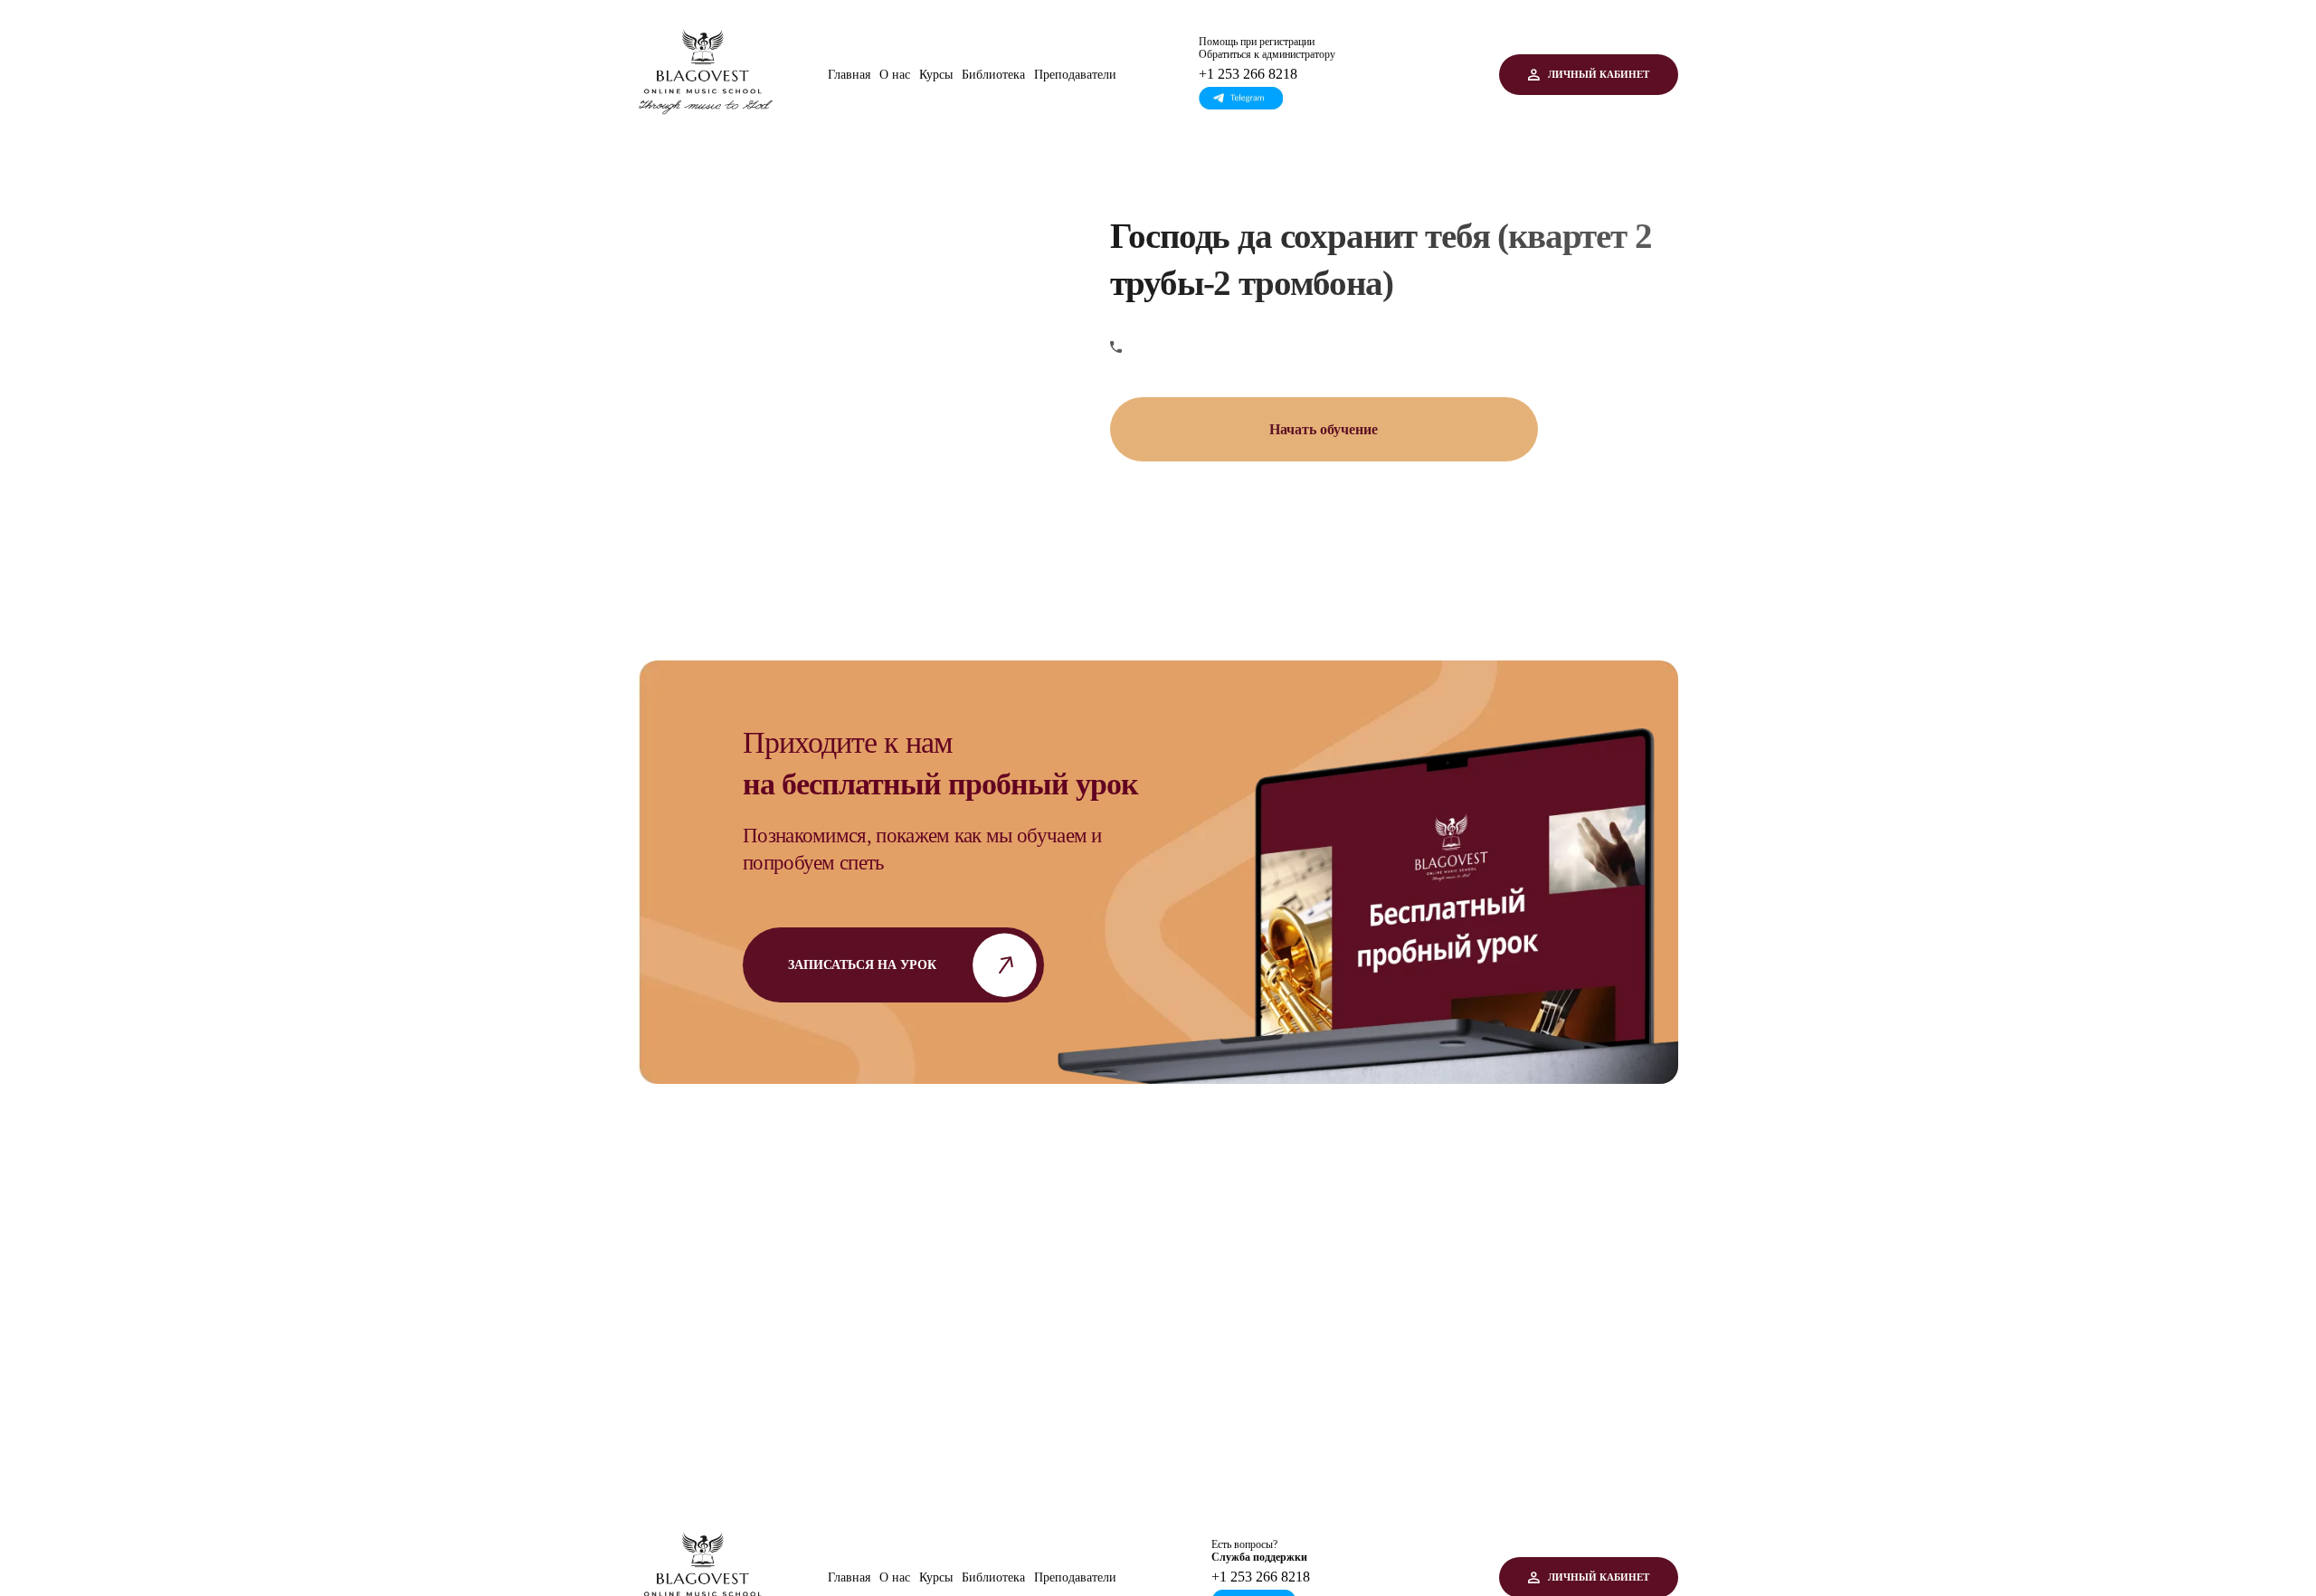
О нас (895, 75)
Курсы (936, 75)
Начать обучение (1324, 429)
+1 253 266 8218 (1248, 74)
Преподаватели (1075, 75)
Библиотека (993, 75)
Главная (849, 75)
